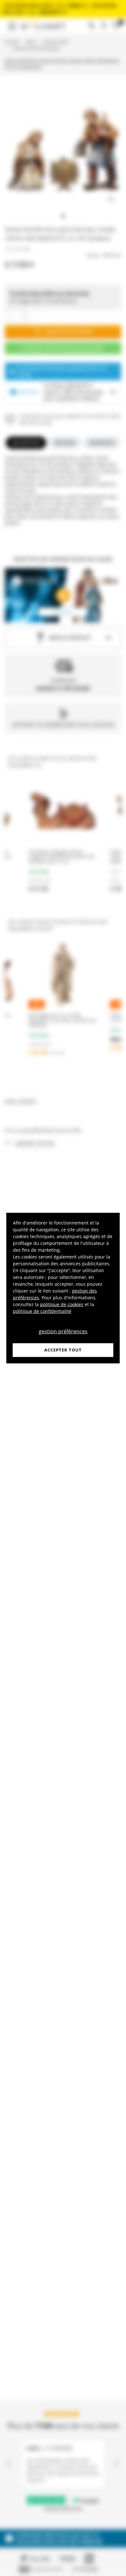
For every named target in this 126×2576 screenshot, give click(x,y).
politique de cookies (62, 1304)
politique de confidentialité (42, 1311)
